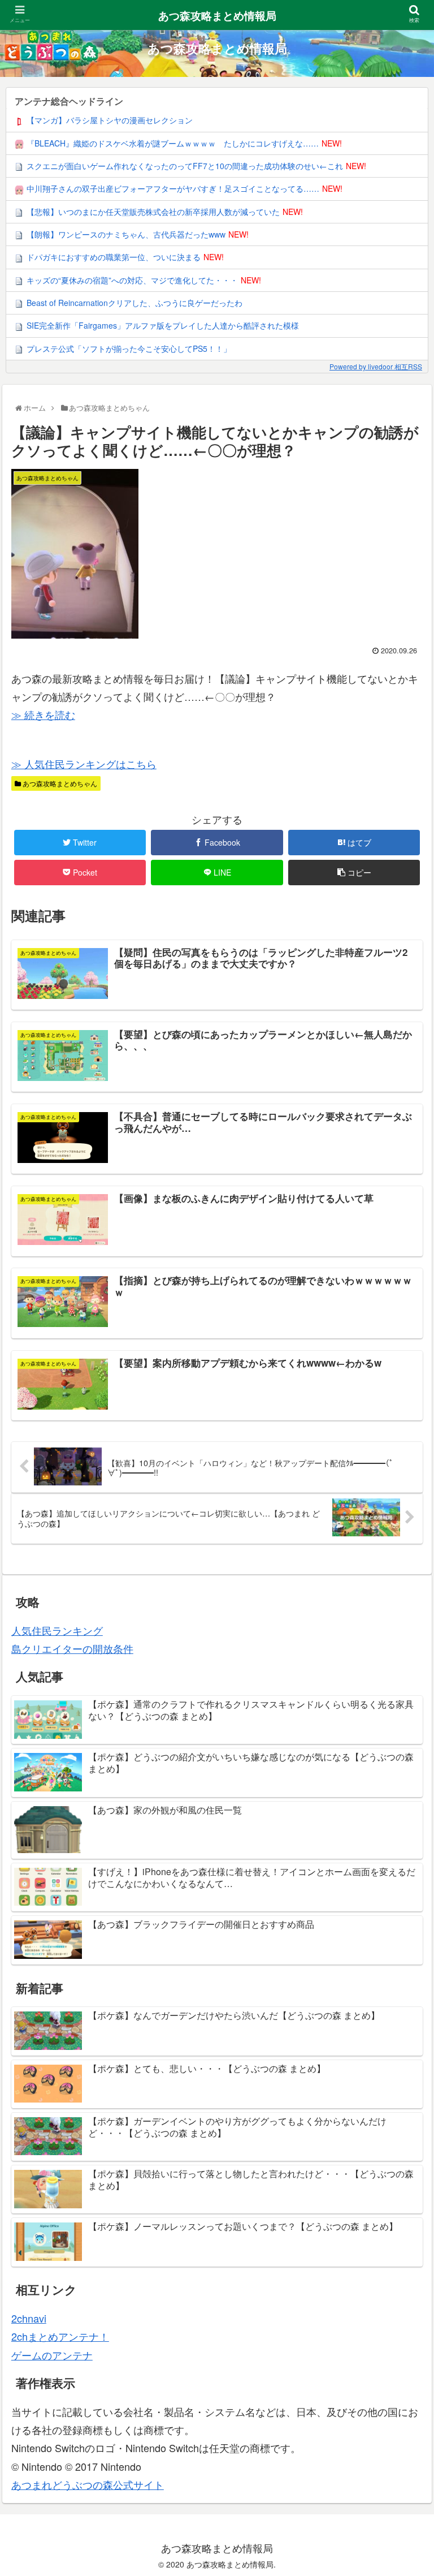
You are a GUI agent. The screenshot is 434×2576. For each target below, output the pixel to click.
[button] (403, 1585)
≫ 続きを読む (43, 714)
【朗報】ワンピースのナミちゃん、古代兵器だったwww (126, 234)
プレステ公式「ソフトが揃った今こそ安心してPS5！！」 (129, 348)
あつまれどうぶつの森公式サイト (88, 2484)
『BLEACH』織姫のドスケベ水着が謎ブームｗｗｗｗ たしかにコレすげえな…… (173, 143)
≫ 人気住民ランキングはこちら (84, 764)
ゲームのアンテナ (52, 2355)
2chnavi (29, 2318)
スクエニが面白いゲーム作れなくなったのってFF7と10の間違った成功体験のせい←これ (185, 166)
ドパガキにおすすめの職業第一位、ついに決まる (114, 257)
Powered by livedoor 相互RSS (376, 366)
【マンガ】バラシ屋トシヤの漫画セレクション (110, 120)
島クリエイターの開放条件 (72, 1648)
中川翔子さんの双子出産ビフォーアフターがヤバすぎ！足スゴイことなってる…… (173, 188)
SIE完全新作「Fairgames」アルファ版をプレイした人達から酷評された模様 (163, 325)
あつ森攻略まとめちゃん (59, 783)
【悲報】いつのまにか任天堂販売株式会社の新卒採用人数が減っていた (153, 212)
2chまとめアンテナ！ (60, 2336)
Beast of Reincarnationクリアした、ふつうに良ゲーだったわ (134, 303)
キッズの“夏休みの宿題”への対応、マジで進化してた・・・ (132, 280)
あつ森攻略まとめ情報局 (217, 16)
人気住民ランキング (57, 1630)
